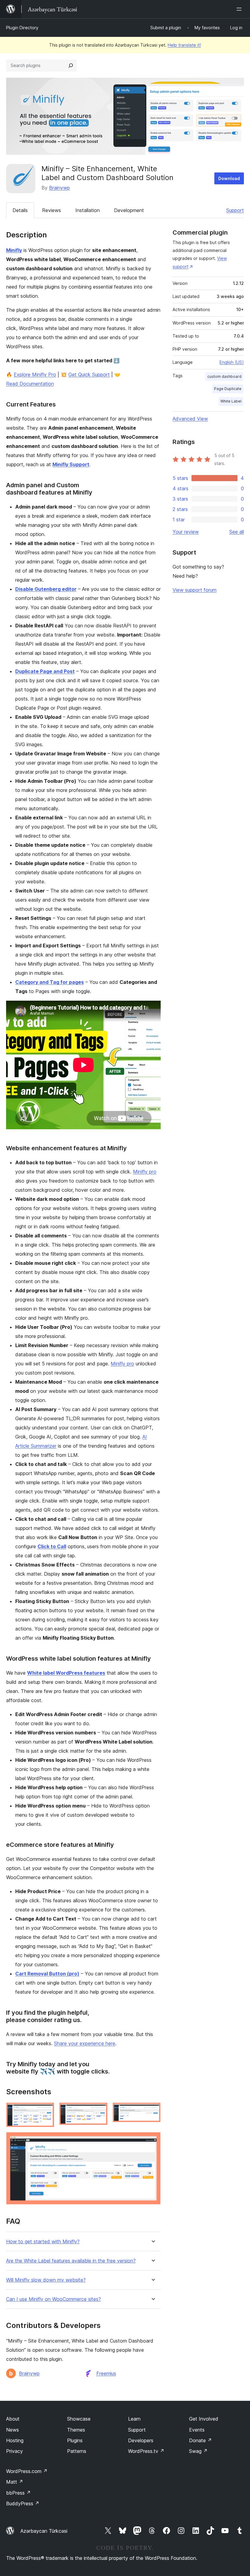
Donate (200, 2440)
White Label (231, 401)
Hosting (15, 2440)
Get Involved (204, 2419)
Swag (198, 2451)
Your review (186, 532)
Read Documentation (30, 384)
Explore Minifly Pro (35, 374)
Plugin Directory (22, 28)
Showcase (79, 2419)
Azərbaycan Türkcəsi (44, 2531)
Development (129, 210)
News (12, 2430)
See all (237, 532)
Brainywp (59, 188)
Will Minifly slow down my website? (46, 2280)
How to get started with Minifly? (43, 2242)
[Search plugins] (71, 66)
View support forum (195, 590)
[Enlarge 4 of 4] (152, 2140)
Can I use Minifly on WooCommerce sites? (54, 2299)
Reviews (52, 210)
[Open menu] (240, 9)
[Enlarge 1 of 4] (46, 2111)
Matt (15, 2482)
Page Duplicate (228, 389)
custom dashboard (224, 376)
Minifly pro (145, 1172)
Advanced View (190, 419)
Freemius (106, 2373)
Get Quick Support (89, 374)
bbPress (18, 2493)
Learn (134, 2419)
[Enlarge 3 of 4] (152, 2111)
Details (20, 210)
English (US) (232, 362)
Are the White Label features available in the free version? (71, 2261)
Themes (76, 2430)
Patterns (77, 2451)
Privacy (14, 2451)
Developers (141, 2440)
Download (229, 178)
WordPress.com (27, 2471)
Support (235, 210)
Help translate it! (184, 45)
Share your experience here (85, 2043)
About (13, 2419)
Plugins (75, 2440)
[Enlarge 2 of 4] (99, 2111)
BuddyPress (23, 2503)
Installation (87, 210)
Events (197, 2430)
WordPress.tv (146, 2451)
